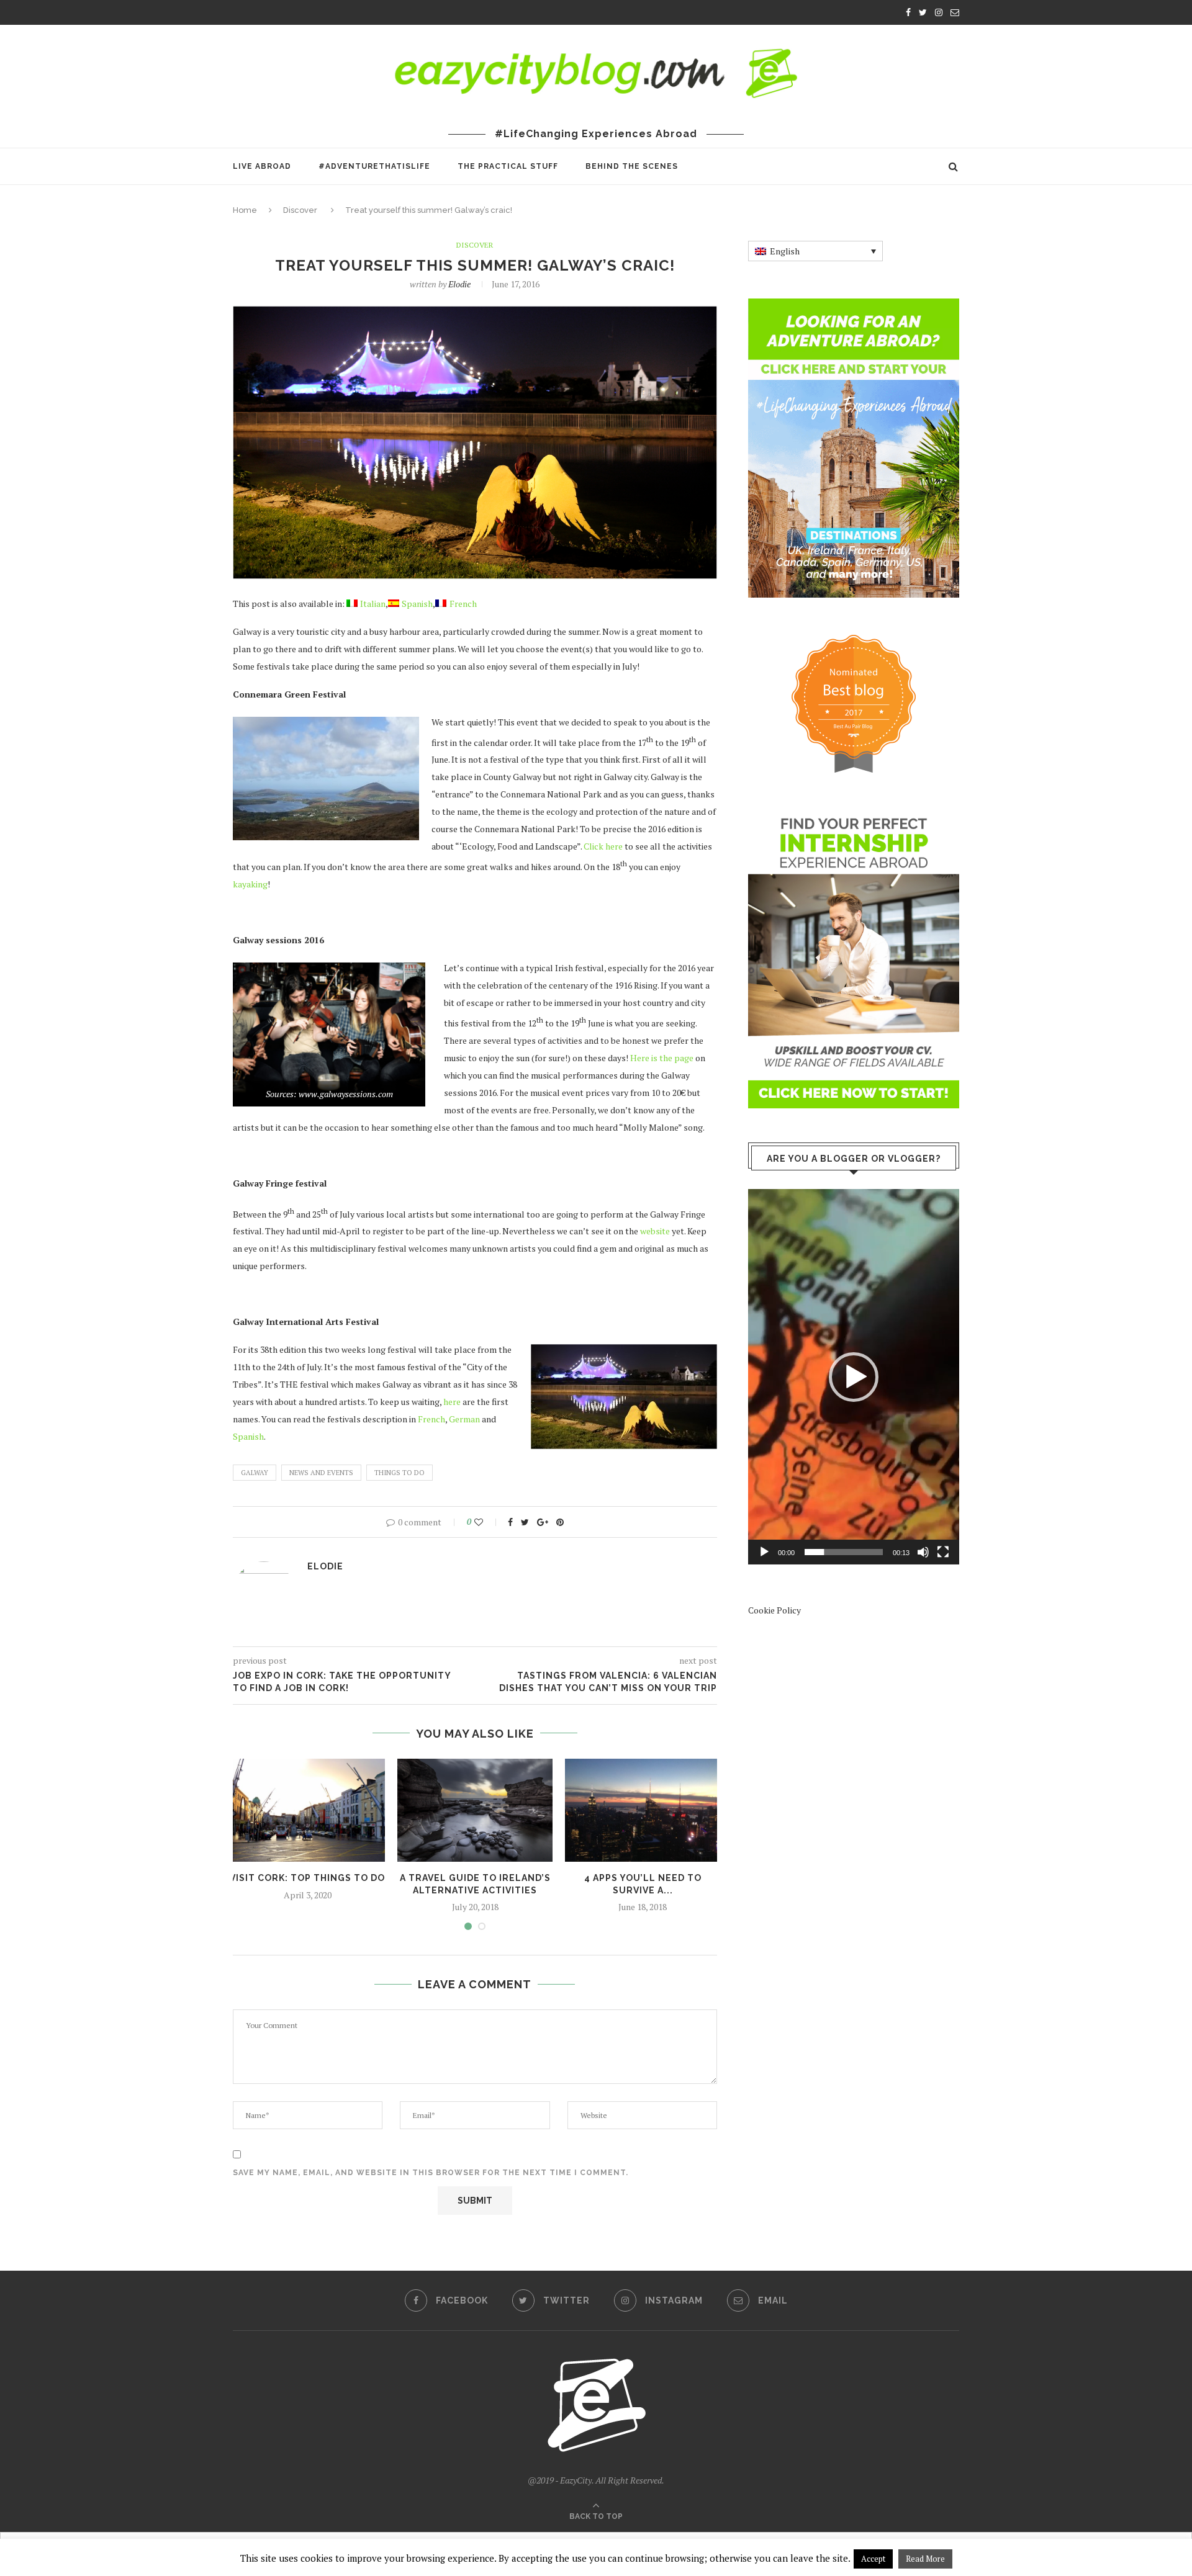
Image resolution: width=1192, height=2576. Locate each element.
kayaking (250, 884)
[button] (854, 1377)
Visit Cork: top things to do (307, 1878)
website (655, 1231)
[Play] (764, 1552)
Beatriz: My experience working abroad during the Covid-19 (414, 14)
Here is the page (662, 1058)
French (431, 1419)
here (452, 1402)
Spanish (248, 1436)
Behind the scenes (632, 166)
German (464, 1419)
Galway (255, 1473)
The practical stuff (508, 166)
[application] (854, 1376)
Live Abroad (262, 166)
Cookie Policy (774, 1610)
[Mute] (923, 1552)
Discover (300, 210)
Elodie (459, 284)
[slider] (844, 1552)
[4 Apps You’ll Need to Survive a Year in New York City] (643, 1811)
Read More (925, 2559)
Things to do (400, 1473)
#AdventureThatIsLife (374, 166)
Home (245, 210)
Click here (603, 846)
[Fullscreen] (943, 1552)
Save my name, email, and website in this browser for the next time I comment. (431, 2173)
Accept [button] (873, 2559)
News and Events (321, 1473)
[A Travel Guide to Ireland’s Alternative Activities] (475, 1811)
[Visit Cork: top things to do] (307, 1811)
